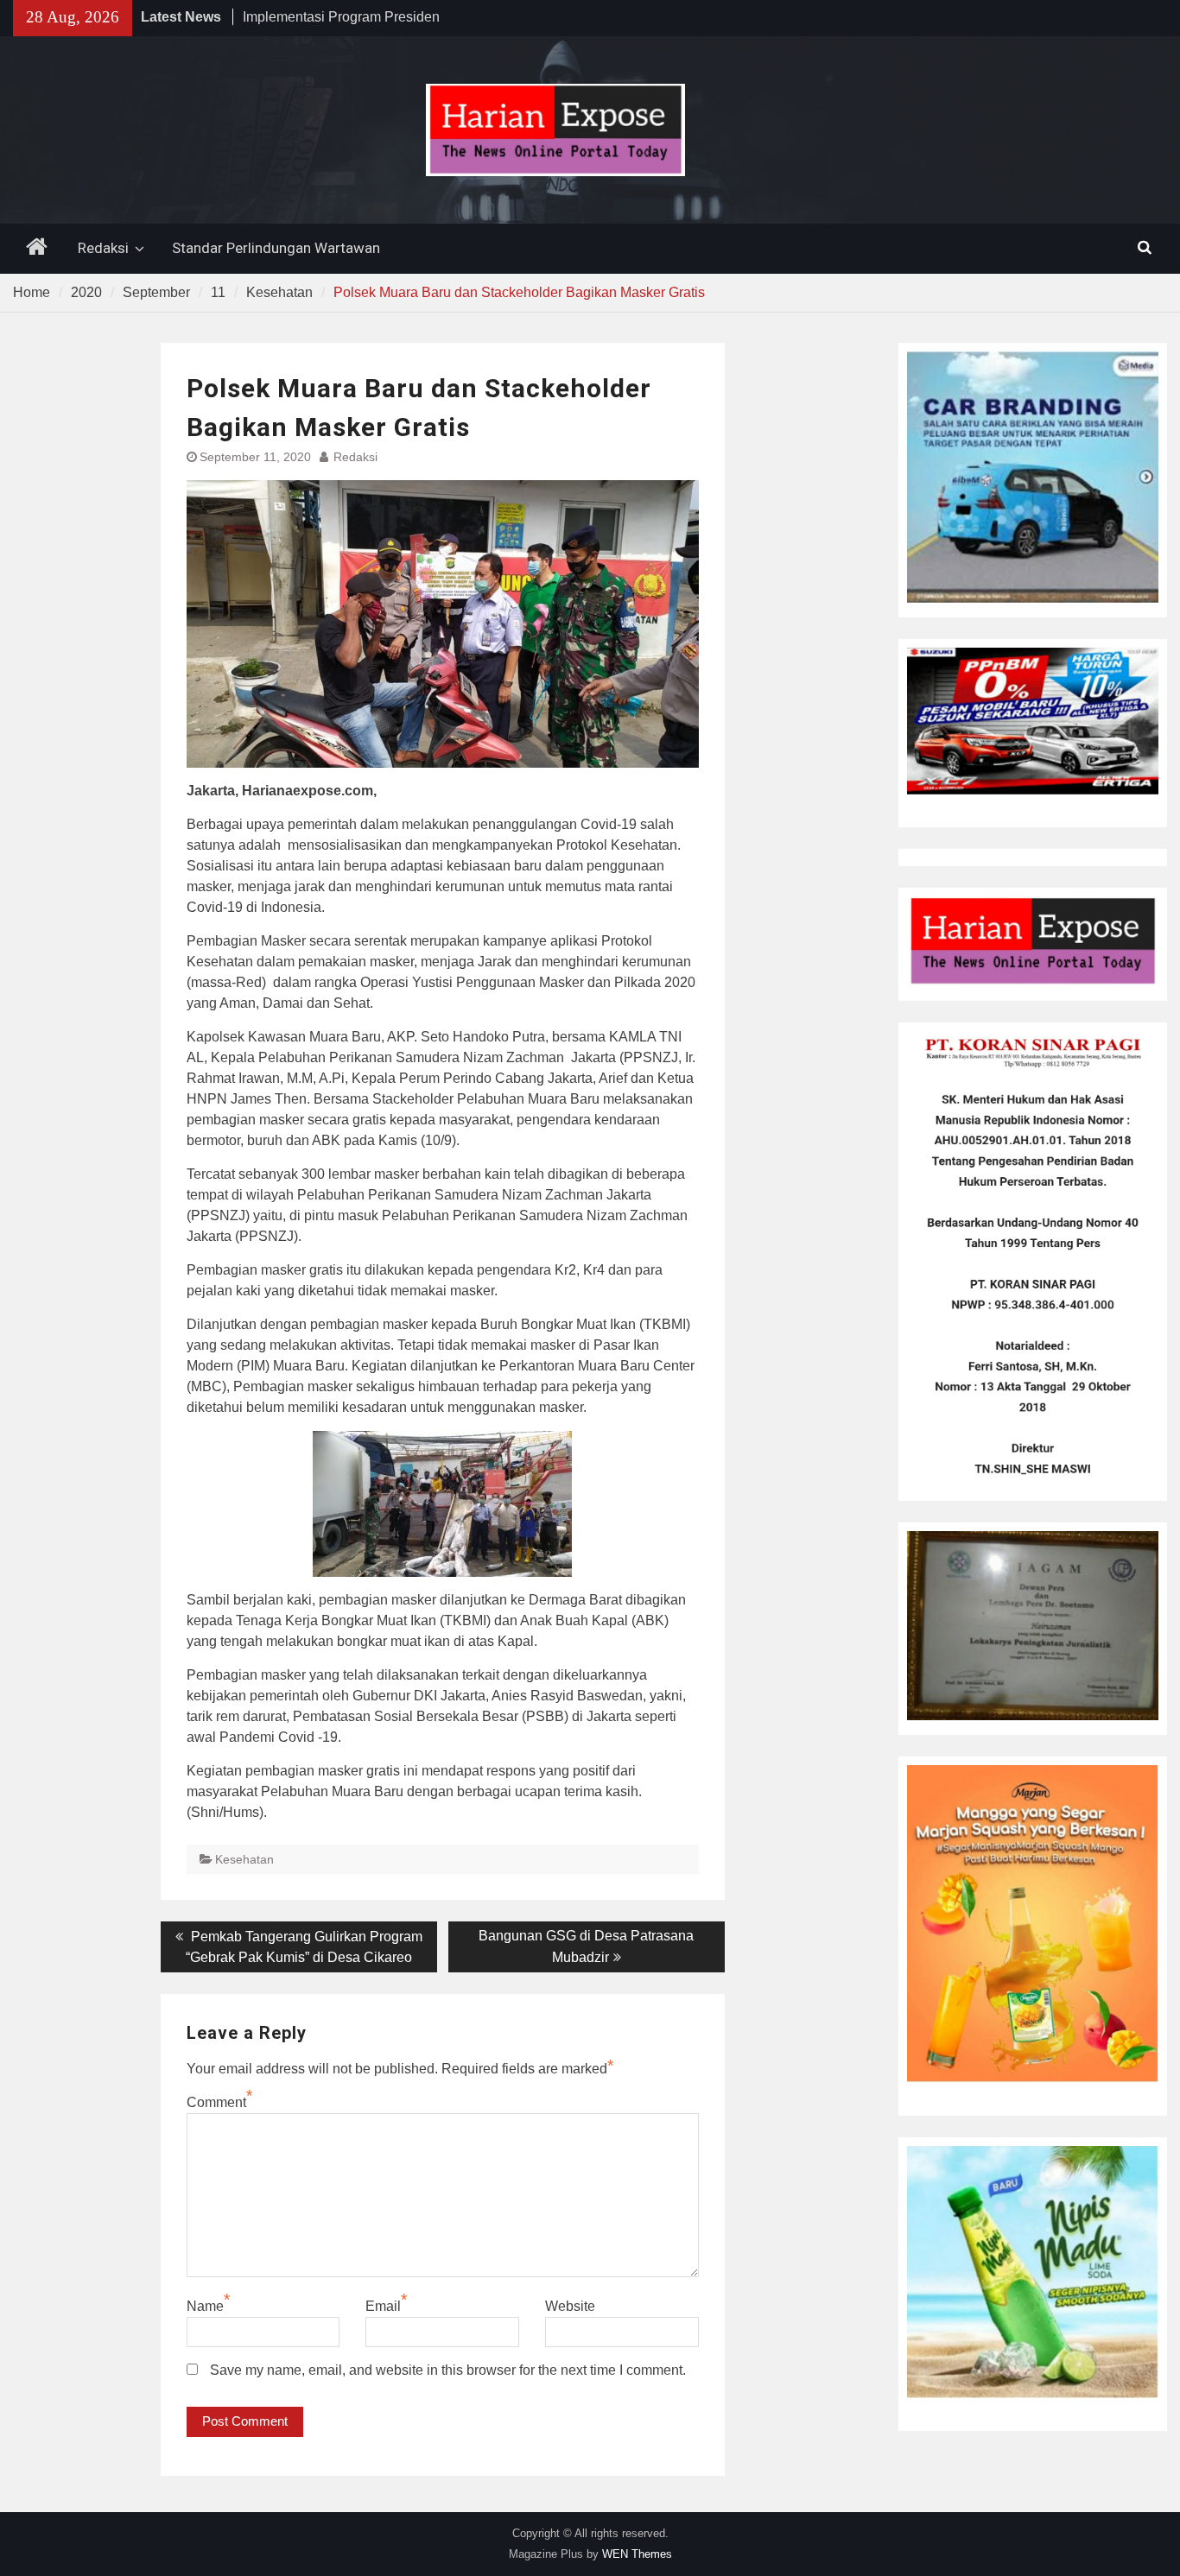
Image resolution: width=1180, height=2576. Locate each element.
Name (205, 2306)
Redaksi (103, 248)
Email (383, 2306)
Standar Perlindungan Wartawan (276, 248)
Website (570, 2306)
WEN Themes (637, 2554)
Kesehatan (244, 1859)
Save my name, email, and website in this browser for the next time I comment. (448, 2370)
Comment (216, 2102)
